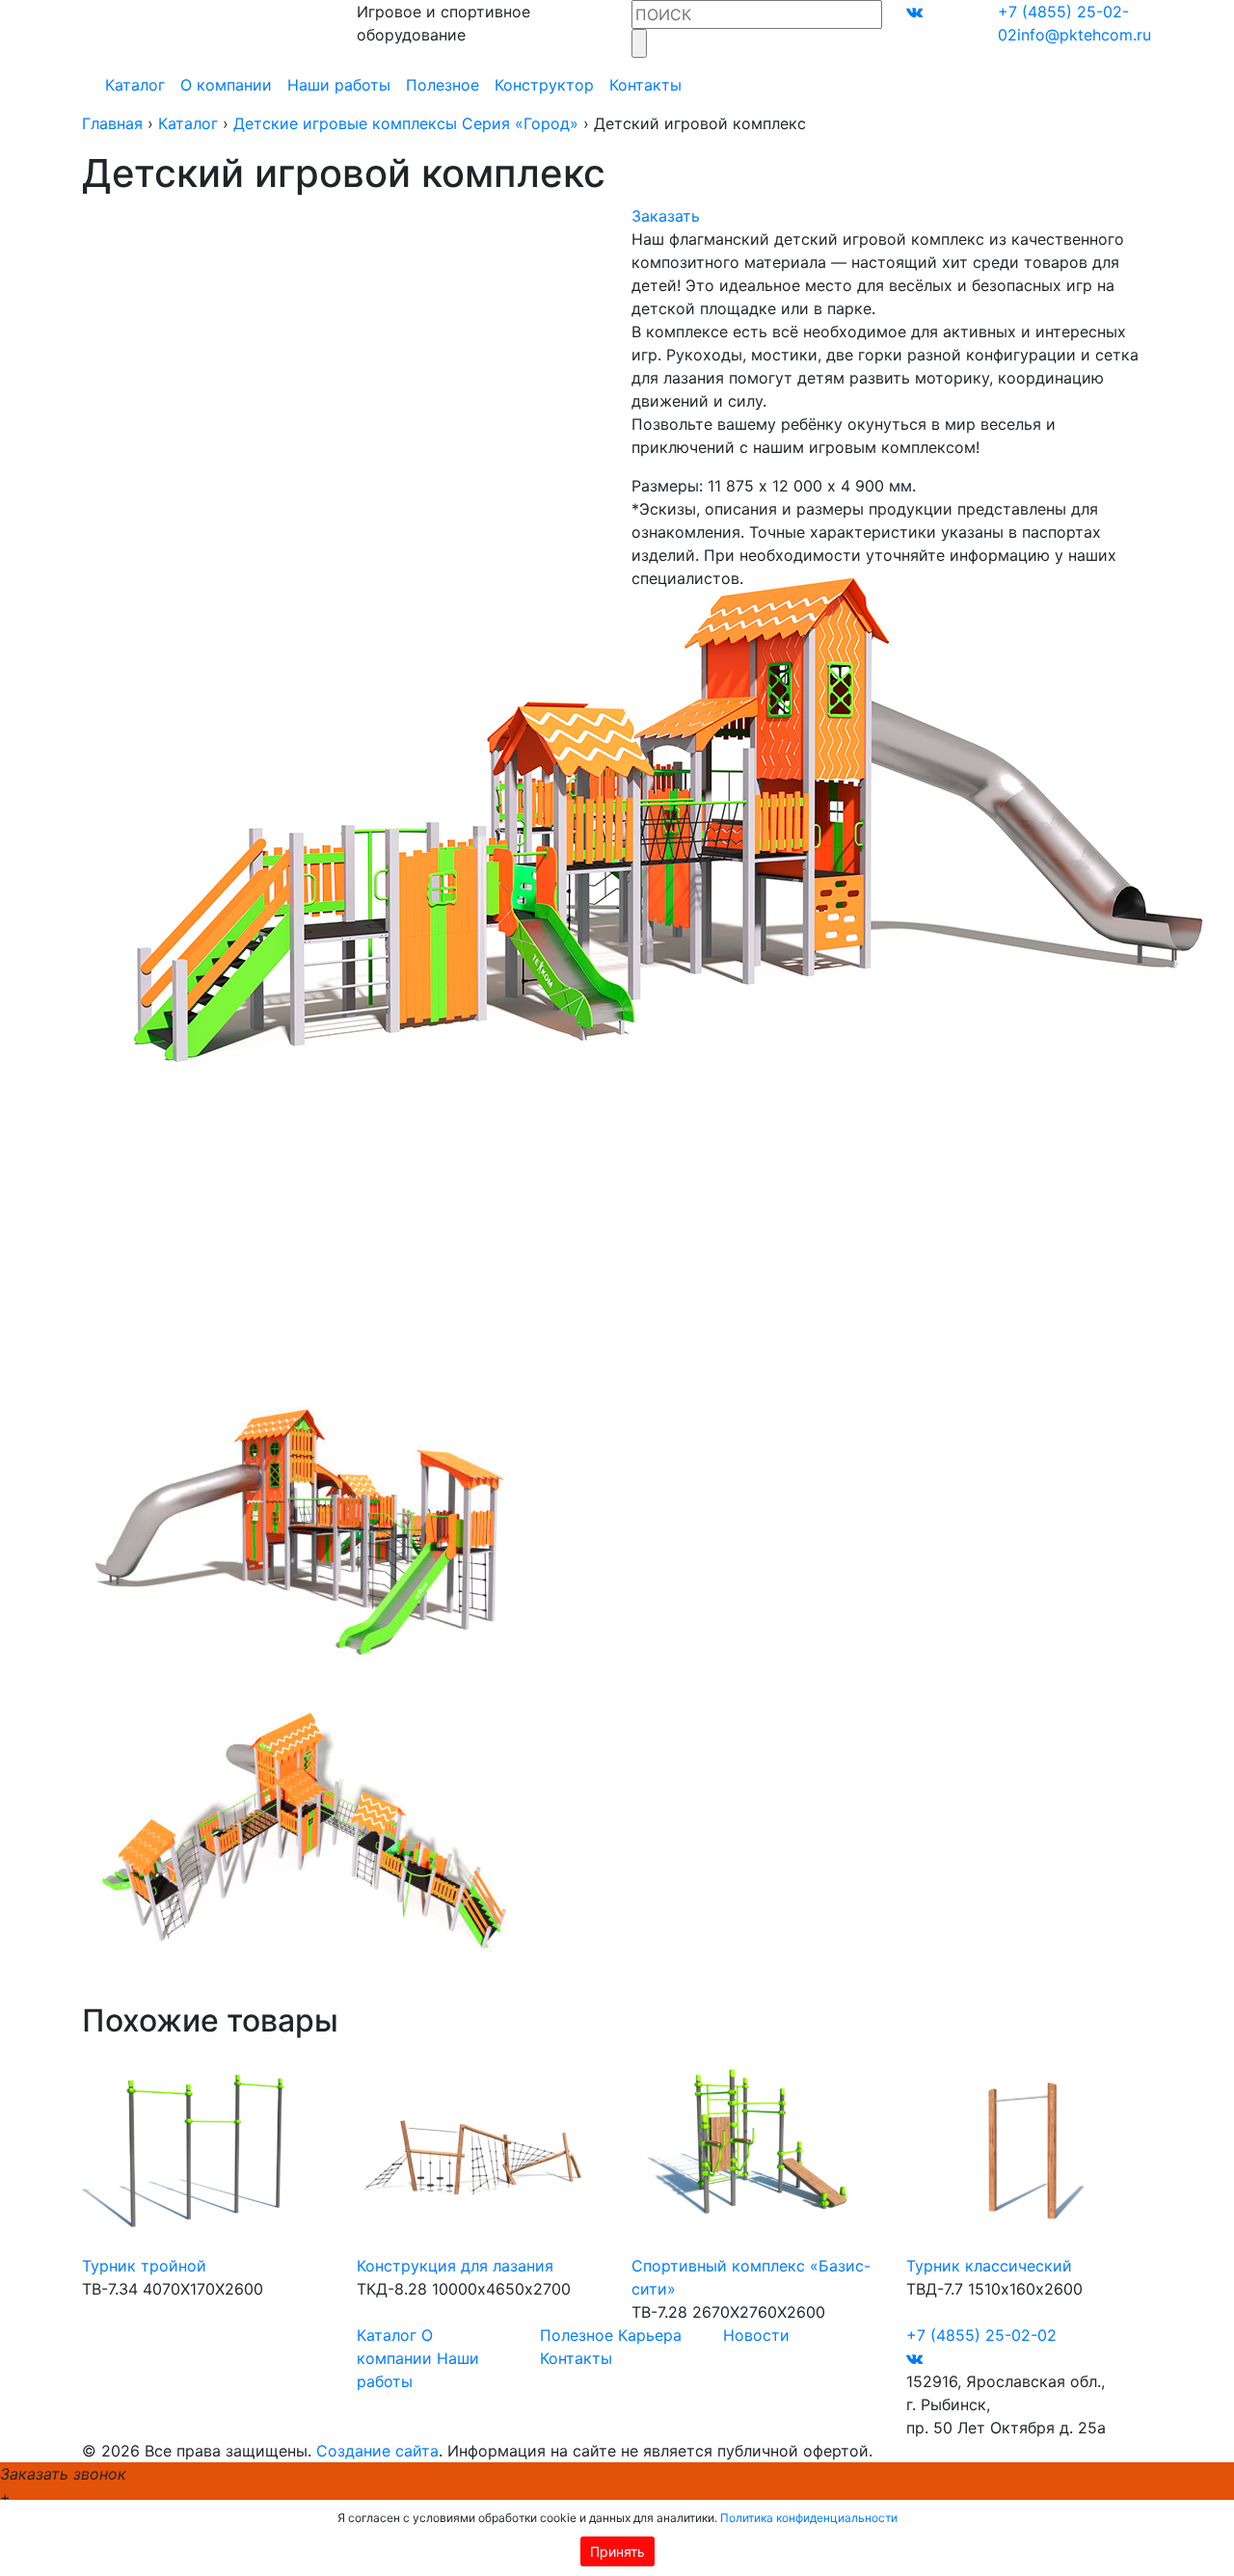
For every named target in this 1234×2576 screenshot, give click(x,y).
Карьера (650, 2335)
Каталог (135, 85)
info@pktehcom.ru (1084, 35)
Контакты (645, 85)
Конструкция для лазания (455, 2266)
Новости (756, 2335)
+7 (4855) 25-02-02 (981, 2335)
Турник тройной (144, 2266)
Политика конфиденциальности (809, 2518)
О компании (226, 85)
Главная (112, 123)
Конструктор (544, 85)
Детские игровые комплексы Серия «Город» (406, 123)
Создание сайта (377, 2451)
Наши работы (339, 85)
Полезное (443, 85)
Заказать (666, 216)
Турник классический (989, 2266)
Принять (617, 2551)
